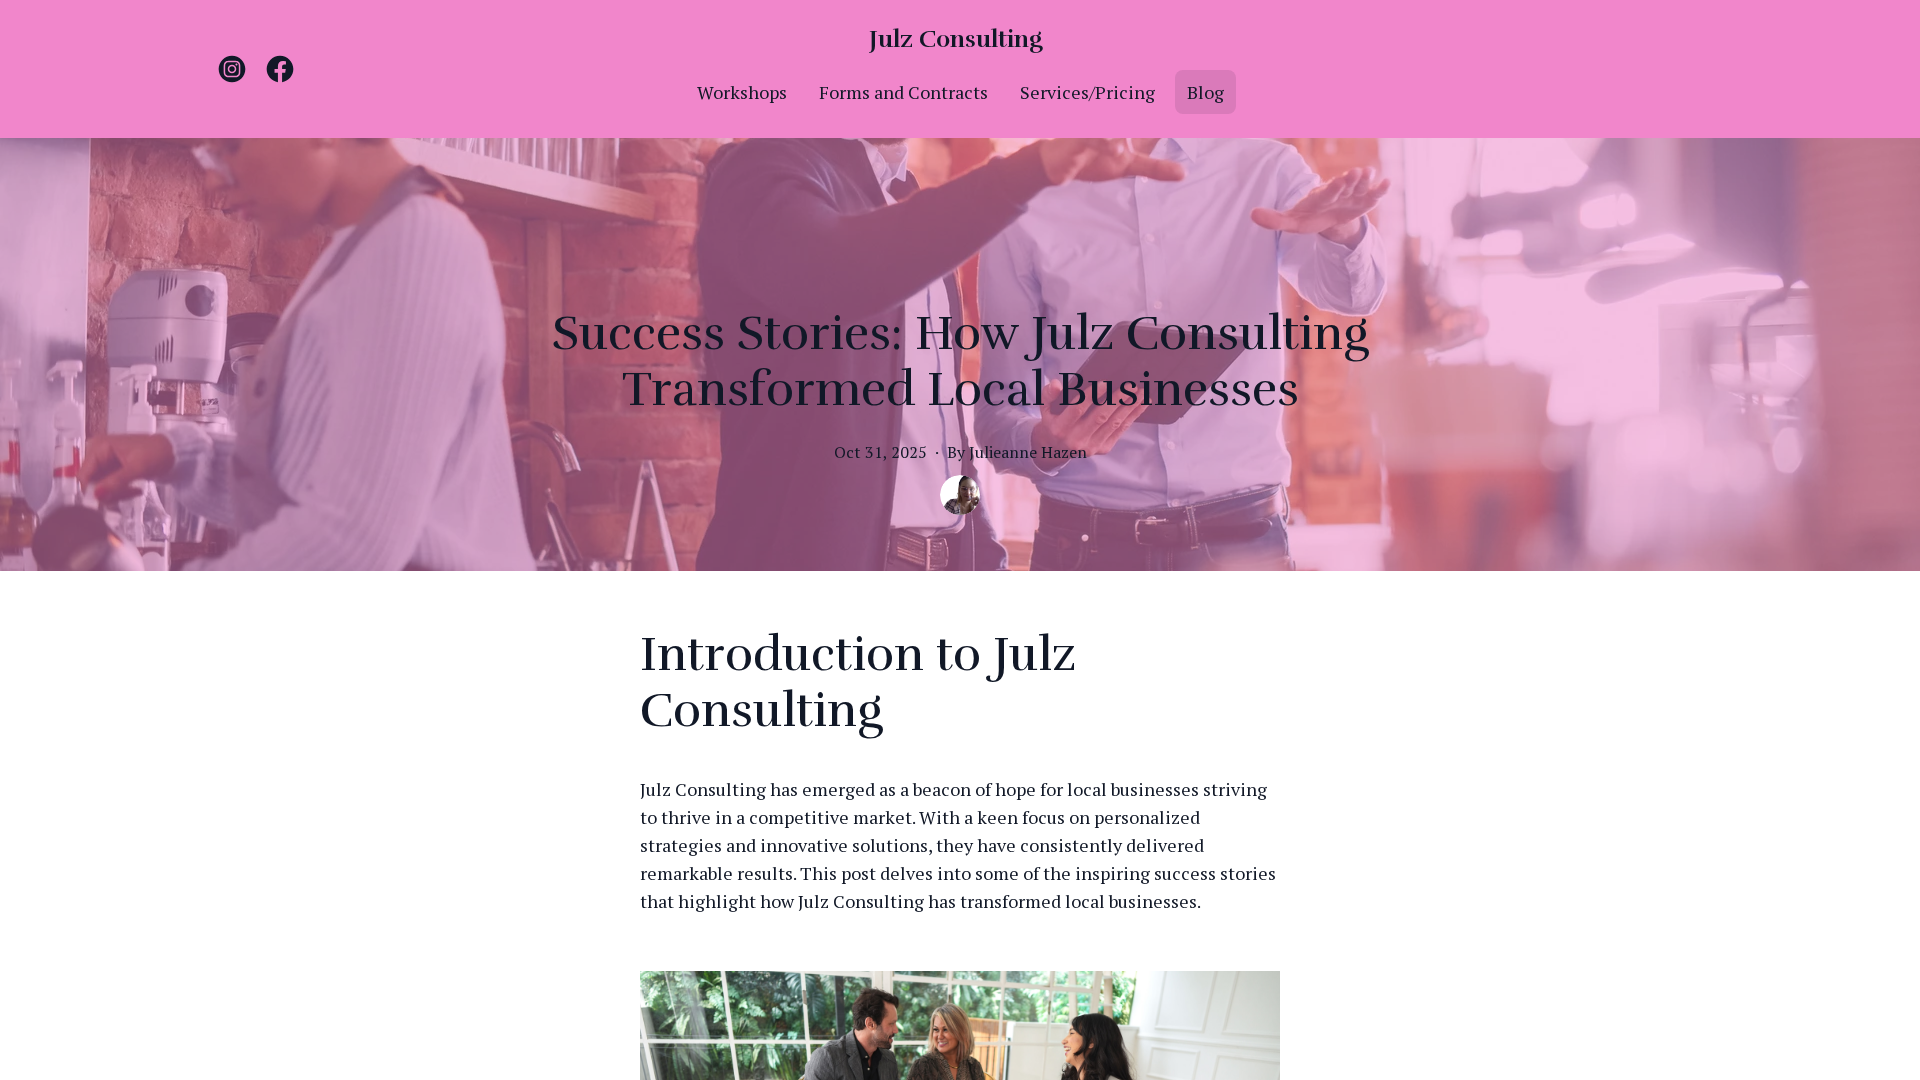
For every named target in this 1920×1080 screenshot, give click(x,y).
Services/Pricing (1087, 92)
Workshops (742, 92)
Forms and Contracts (903, 92)
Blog (1205, 92)
